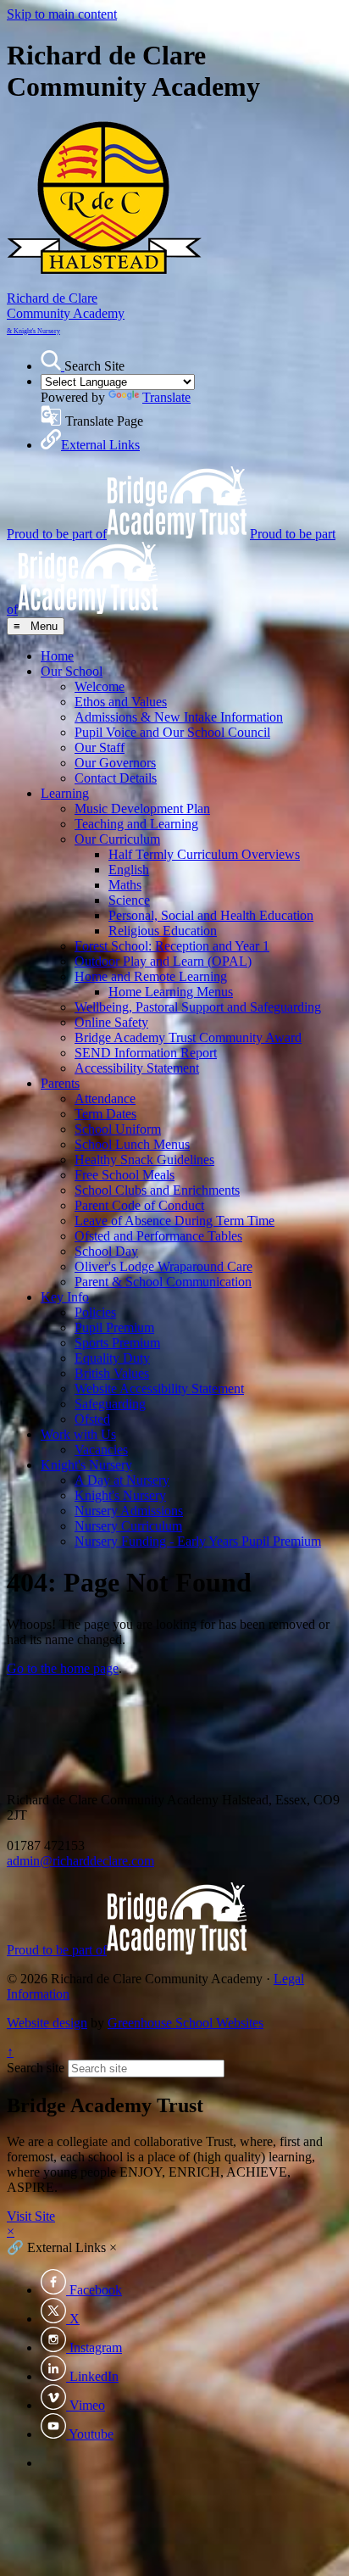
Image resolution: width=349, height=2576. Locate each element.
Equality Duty (112, 1358)
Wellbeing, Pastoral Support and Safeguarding (198, 1007)
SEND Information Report (146, 1053)
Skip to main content (62, 14)
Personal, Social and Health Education (211, 915)
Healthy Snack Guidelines (144, 1160)
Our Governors (115, 763)
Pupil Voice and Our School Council (172, 732)
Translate (166, 397)
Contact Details (116, 778)
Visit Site (31, 2216)
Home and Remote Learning (151, 976)
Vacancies (101, 1450)
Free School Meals (125, 1175)
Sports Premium (117, 1343)
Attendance (105, 1098)
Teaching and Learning (136, 824)
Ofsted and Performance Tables (158, 1236)
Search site (36, 2068)
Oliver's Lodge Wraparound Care (163, 1266)
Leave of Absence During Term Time (174, 1221)
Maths (125, 885)
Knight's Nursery (86, 1465)
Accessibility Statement (137, 1068)
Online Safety (111, 1022)
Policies (95, 1312)
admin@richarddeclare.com (80, 1861)
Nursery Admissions (129, 1511)
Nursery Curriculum (128, 1526)
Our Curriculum (117, 839)
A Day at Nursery (122, 1480)
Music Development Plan (142, 808)
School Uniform (118, 1129)
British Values (112, 1373)
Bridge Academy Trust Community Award (188, 1037)
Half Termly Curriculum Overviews (204, 854)
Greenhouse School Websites (186, 2023)
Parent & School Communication (163, 1282)
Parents (60, 1083)
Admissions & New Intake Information (179, 717)
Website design (47, 2023)
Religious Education (163, 931)
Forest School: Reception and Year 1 (172, 946)
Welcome (100, 686)
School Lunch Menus (132, 1144)
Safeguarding (110, 1404)
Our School (72, 671)
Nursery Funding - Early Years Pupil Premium (198, 1541)
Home (57, 656)
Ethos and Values (121, 702)
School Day (106, 1251)
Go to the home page (63, 1668)
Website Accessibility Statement (159, 1388)
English (129, 870)
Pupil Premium (114, 1327)
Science (129, 900)
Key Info (65, 1297)
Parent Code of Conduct (139, 1205)
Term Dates (105, 1114)
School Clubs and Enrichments (157, 1190)
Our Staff (100, 747)
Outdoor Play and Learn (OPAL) (163, 961)
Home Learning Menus (171, 992)
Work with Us (78, 1434)
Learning (65, 793)
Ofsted (92, 1419)
